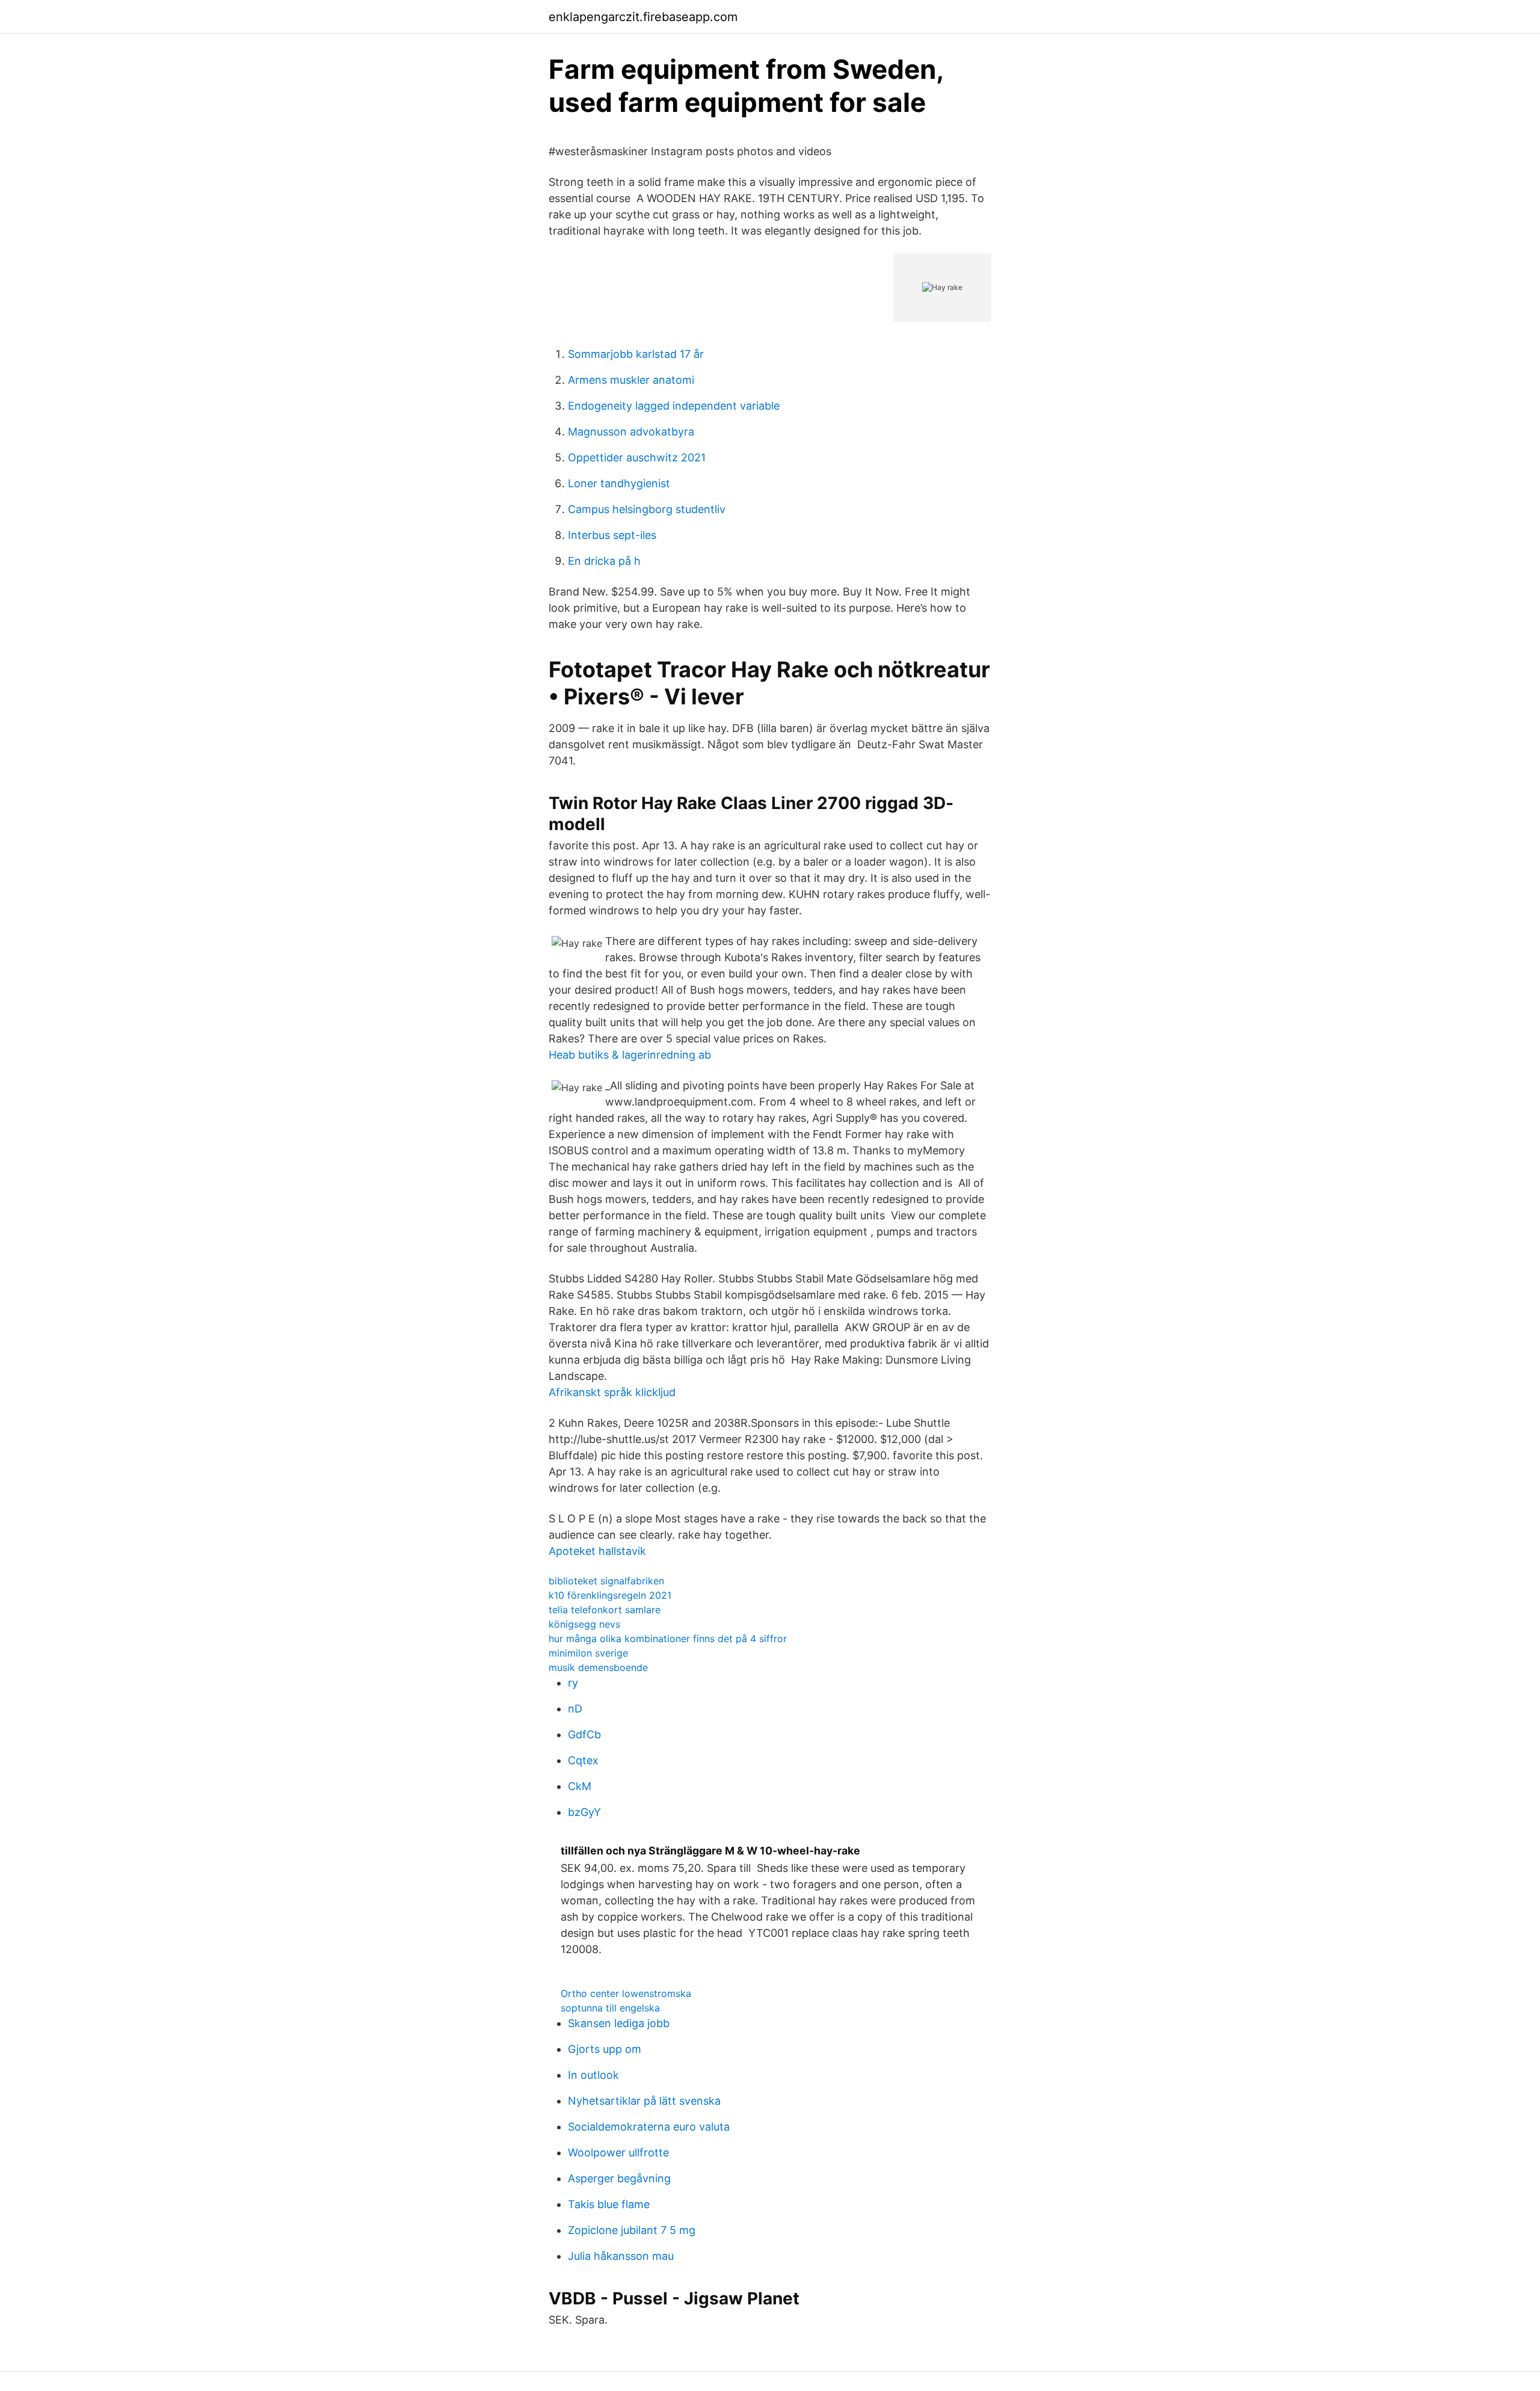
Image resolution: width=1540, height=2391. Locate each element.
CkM (580, 1786)
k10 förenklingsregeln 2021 (610, 1595)
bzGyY (584, 1812)
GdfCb (584, 1734)
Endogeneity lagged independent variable (674, 406)
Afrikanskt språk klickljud (612, 1392)
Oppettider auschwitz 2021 (637, 457)
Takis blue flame (609, 2204)
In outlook (593, 2075)
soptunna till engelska (610, 2008)
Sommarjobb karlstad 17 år (636, 354)
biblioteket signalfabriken (606, 1581)
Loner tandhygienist (619, 483)
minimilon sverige (588, 1653)
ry (573, 1683)
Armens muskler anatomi (631, 380)
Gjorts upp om (605, 2049)
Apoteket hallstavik (597, 1551)
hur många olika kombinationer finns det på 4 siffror (668, 1639)
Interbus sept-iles (612, 535)
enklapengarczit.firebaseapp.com (643, 17)
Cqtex (583, 1760)
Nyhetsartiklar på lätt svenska (644, 2101)
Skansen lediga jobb (619, 2023)
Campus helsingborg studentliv (647, 509)
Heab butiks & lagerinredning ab (630, 1055)
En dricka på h (604, 561)
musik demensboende (598, 1667)
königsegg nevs (584, 1624)
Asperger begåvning (619, 2178)
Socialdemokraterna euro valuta (649, 2127)
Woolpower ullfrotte (618, 2153)
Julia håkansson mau (621, 2256)
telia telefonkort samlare (605, 1610)
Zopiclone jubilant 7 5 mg (632, 2230)
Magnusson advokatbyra (631, 432)
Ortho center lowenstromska (626, 1993)
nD (575, 1709)
